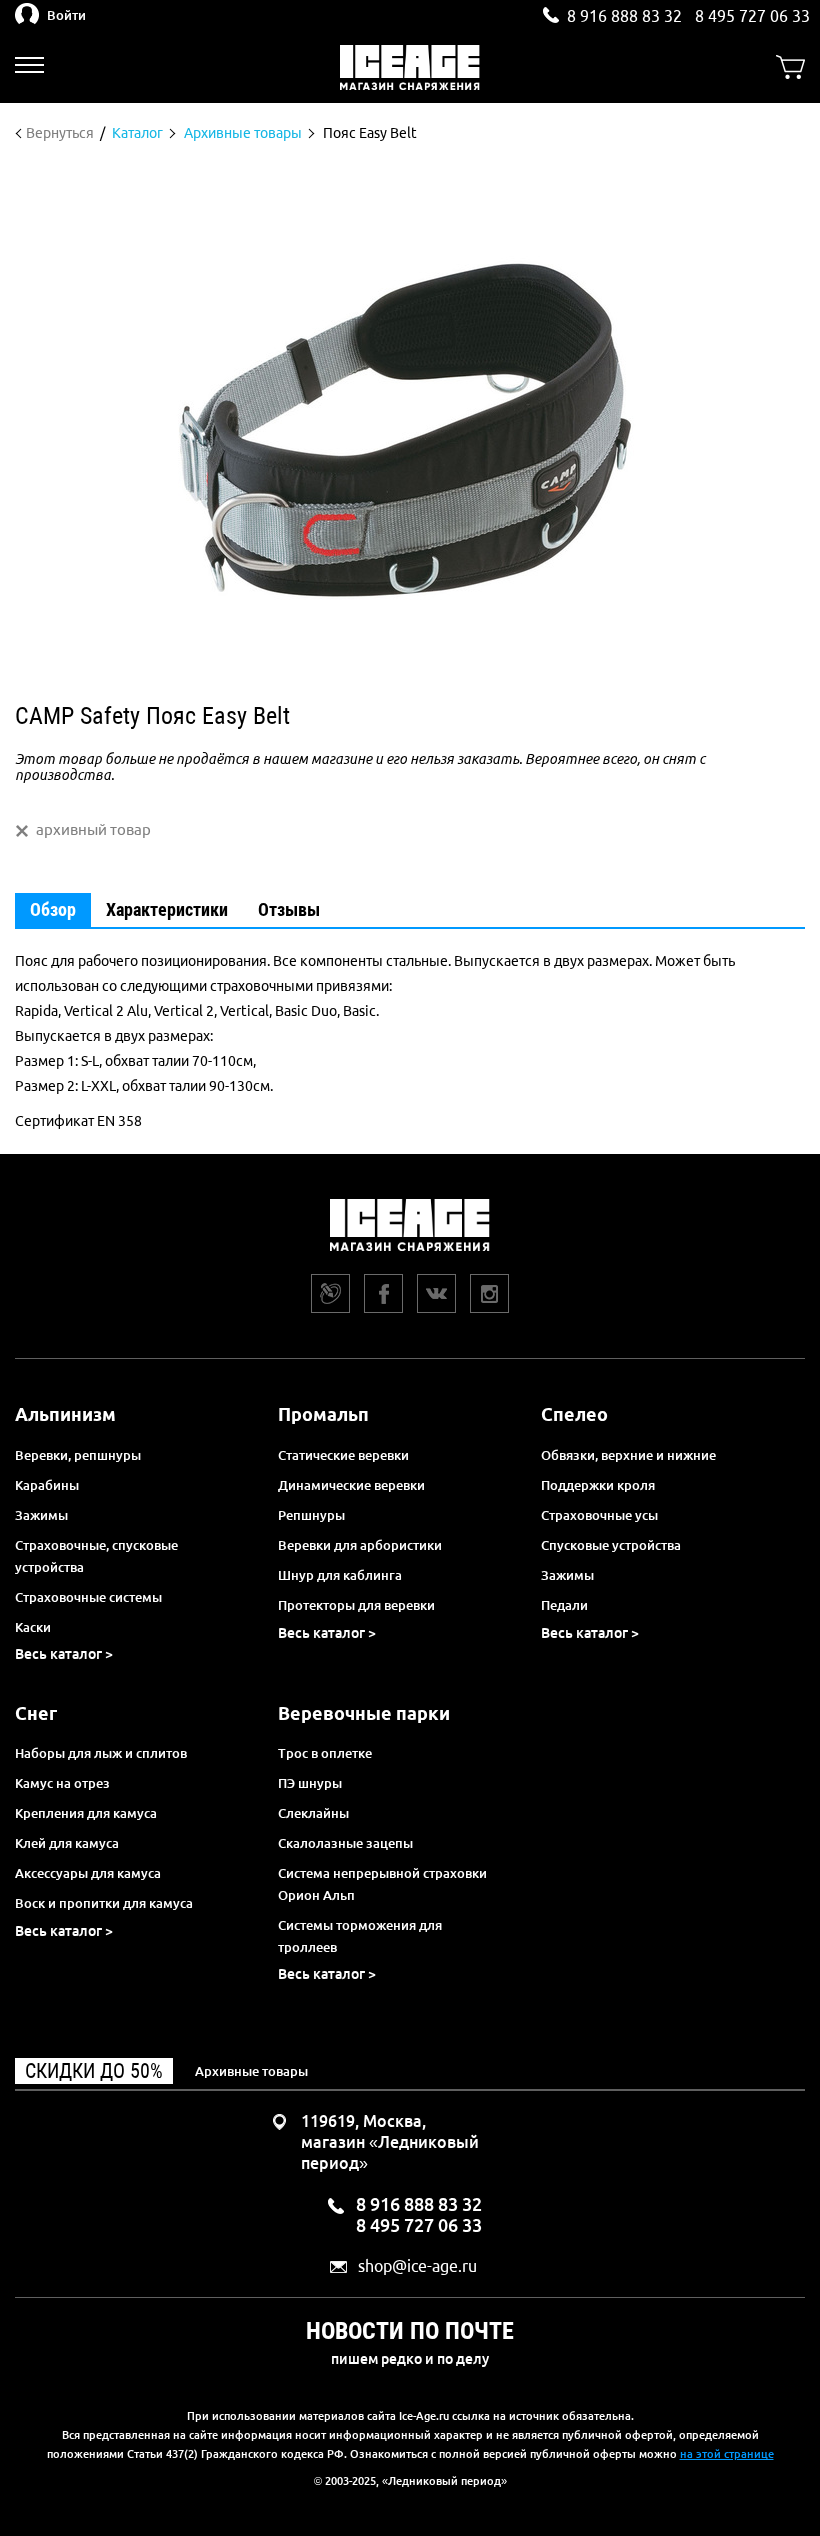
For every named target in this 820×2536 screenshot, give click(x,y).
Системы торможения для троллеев (360, 1936)
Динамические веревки (351, 1485)
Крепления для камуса (86, 1813)
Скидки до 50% (94, 2071)
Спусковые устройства (611, 1545)
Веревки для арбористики (360, 1545)
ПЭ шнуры (310, 1783)
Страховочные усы (599, 1515)
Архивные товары (251, 2071)
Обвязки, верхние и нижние (628, 1455)
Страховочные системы (88, 1597)
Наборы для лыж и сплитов (101, 1753)
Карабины (47, 1485)
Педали (564, 1605)
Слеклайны (313, 1813)
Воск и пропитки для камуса (104, 1903)
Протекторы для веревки (356, 1605)
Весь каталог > (64, 1654)
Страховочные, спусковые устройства (96, 1556)
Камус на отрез (62, 1783)
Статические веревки (343, 1455)
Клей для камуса (67, 1843)
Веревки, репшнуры (78, 1455)
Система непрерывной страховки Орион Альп (382, 1884)
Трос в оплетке (325, 1753)
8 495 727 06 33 (752, 16)
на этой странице (727, 2454)
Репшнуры (311, 1515)
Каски (33, 1627)
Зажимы (41, 1515)
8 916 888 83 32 (624, 16)
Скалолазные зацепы (345, 1843)
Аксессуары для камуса (88, 1873)
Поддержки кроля (598, 1485)
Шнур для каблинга (340, 1575)
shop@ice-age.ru (417, 2266)
